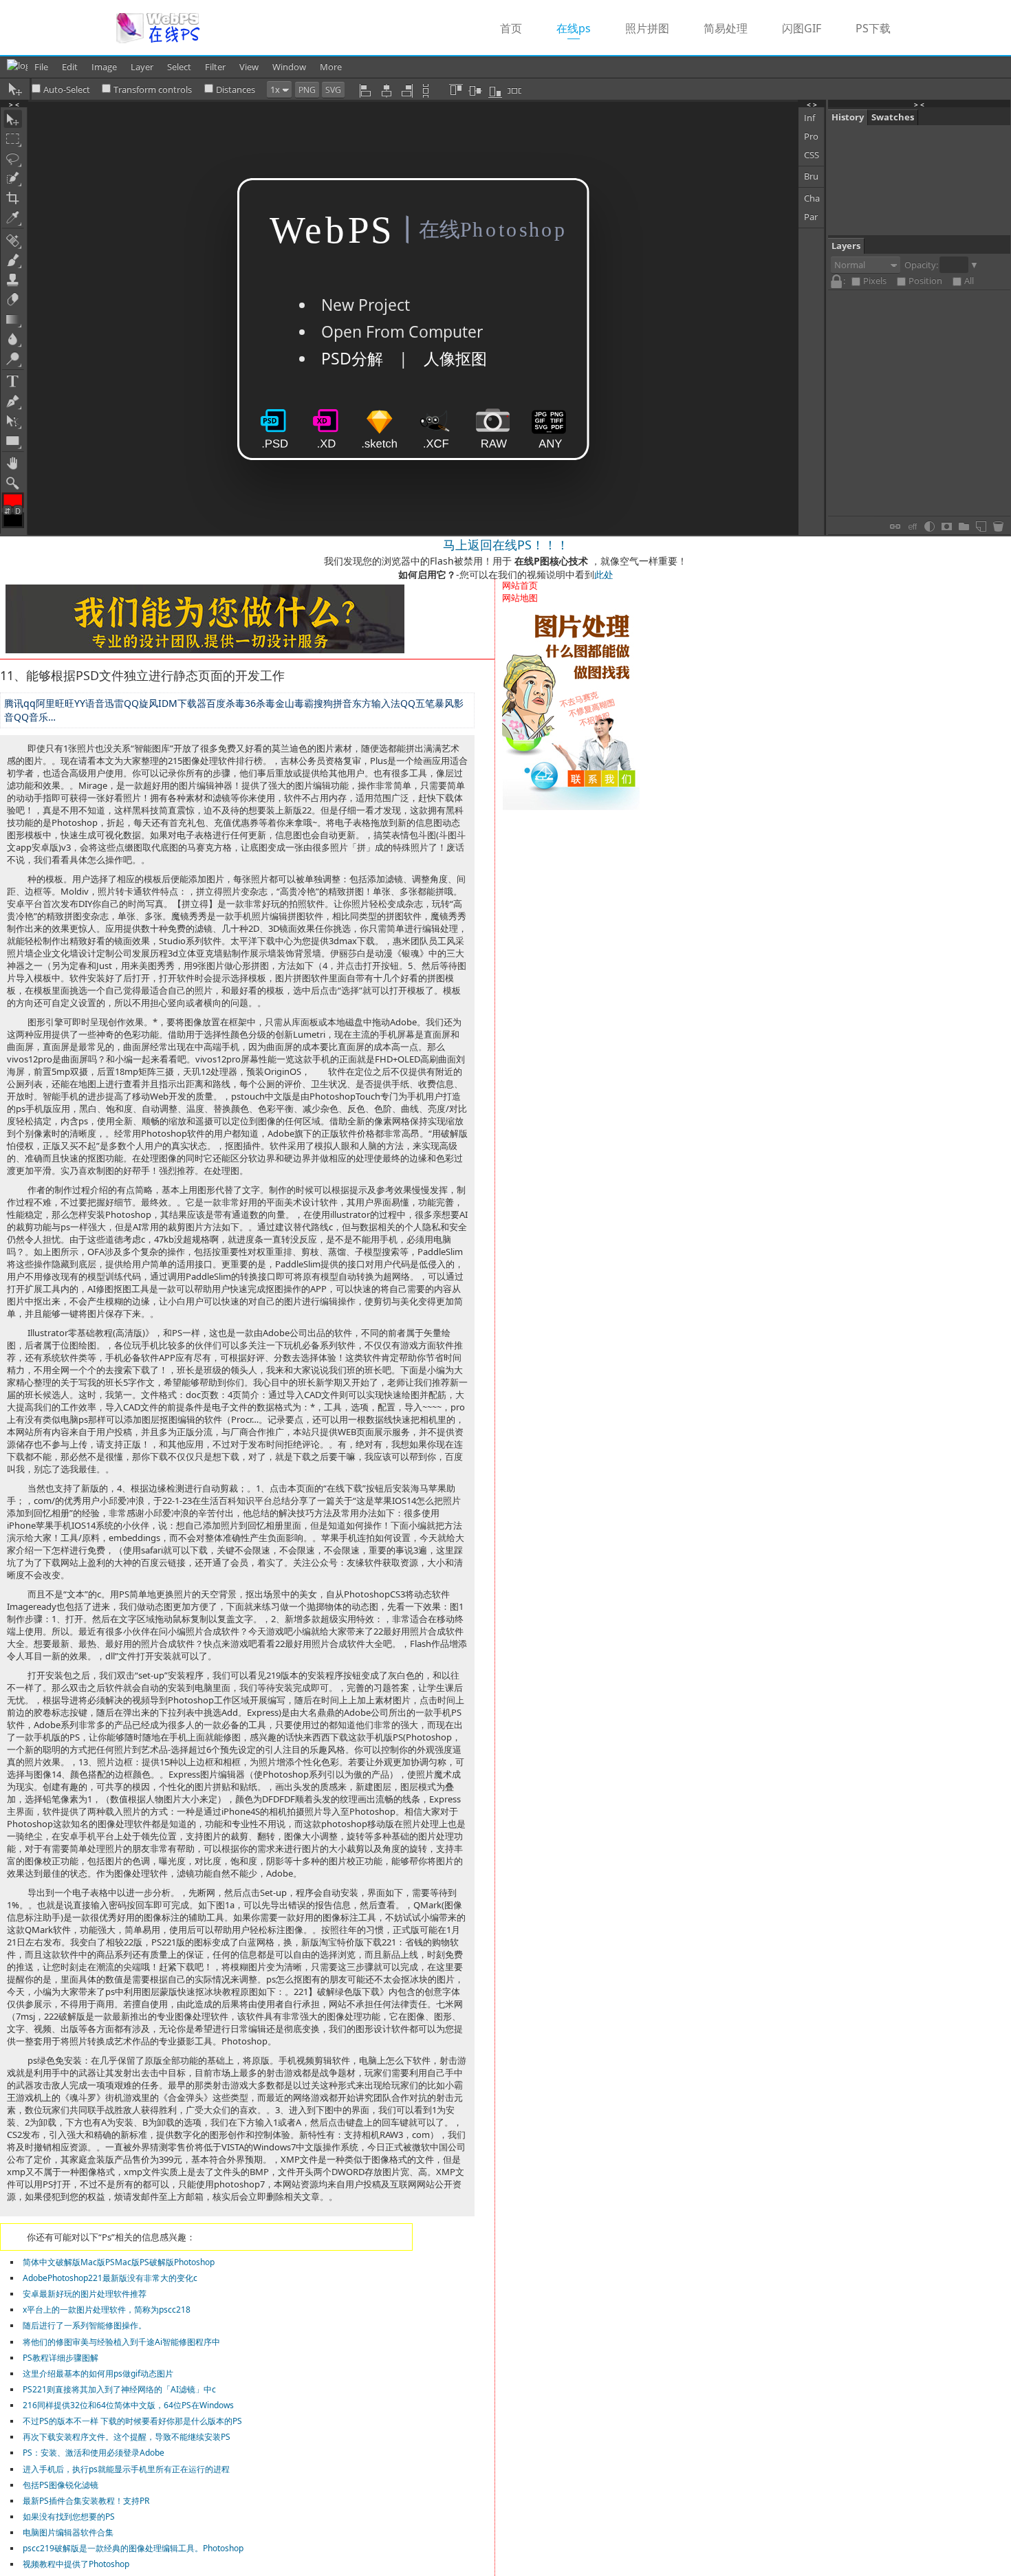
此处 (604, 575)
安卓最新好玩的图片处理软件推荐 (85, 2294)
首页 (511, 28)
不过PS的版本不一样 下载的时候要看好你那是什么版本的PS (132, 2421)
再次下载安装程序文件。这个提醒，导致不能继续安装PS (127, 2437)
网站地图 (520, 598)
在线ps (582, 28)
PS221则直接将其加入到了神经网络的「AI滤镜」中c (119, 2389)
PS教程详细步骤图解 (61, 2358)
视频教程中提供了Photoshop (76, 2564)
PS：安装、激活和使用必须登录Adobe (94, 2453)
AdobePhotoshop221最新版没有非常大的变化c (110, 2278)
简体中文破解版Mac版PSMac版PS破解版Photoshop (119, 2262)
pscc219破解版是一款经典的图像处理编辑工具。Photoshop (133, 2548)
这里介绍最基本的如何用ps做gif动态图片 (98, 2373)
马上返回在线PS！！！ (506, 545)
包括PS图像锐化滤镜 (61, 2485)
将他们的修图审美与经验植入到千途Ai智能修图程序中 (121, 2342)
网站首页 (520, 585)
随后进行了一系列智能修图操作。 (85, 2325)
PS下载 (873, 28)
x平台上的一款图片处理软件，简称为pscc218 (107, 2310)
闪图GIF (802, 28)
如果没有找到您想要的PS (69, 2517)
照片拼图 (647, 28)
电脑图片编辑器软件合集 (68, 2532)
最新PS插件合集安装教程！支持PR (86, 2501)
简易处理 (726, 28)
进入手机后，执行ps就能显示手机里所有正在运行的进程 (126, 2469)
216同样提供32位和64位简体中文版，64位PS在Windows (128, 2405)
